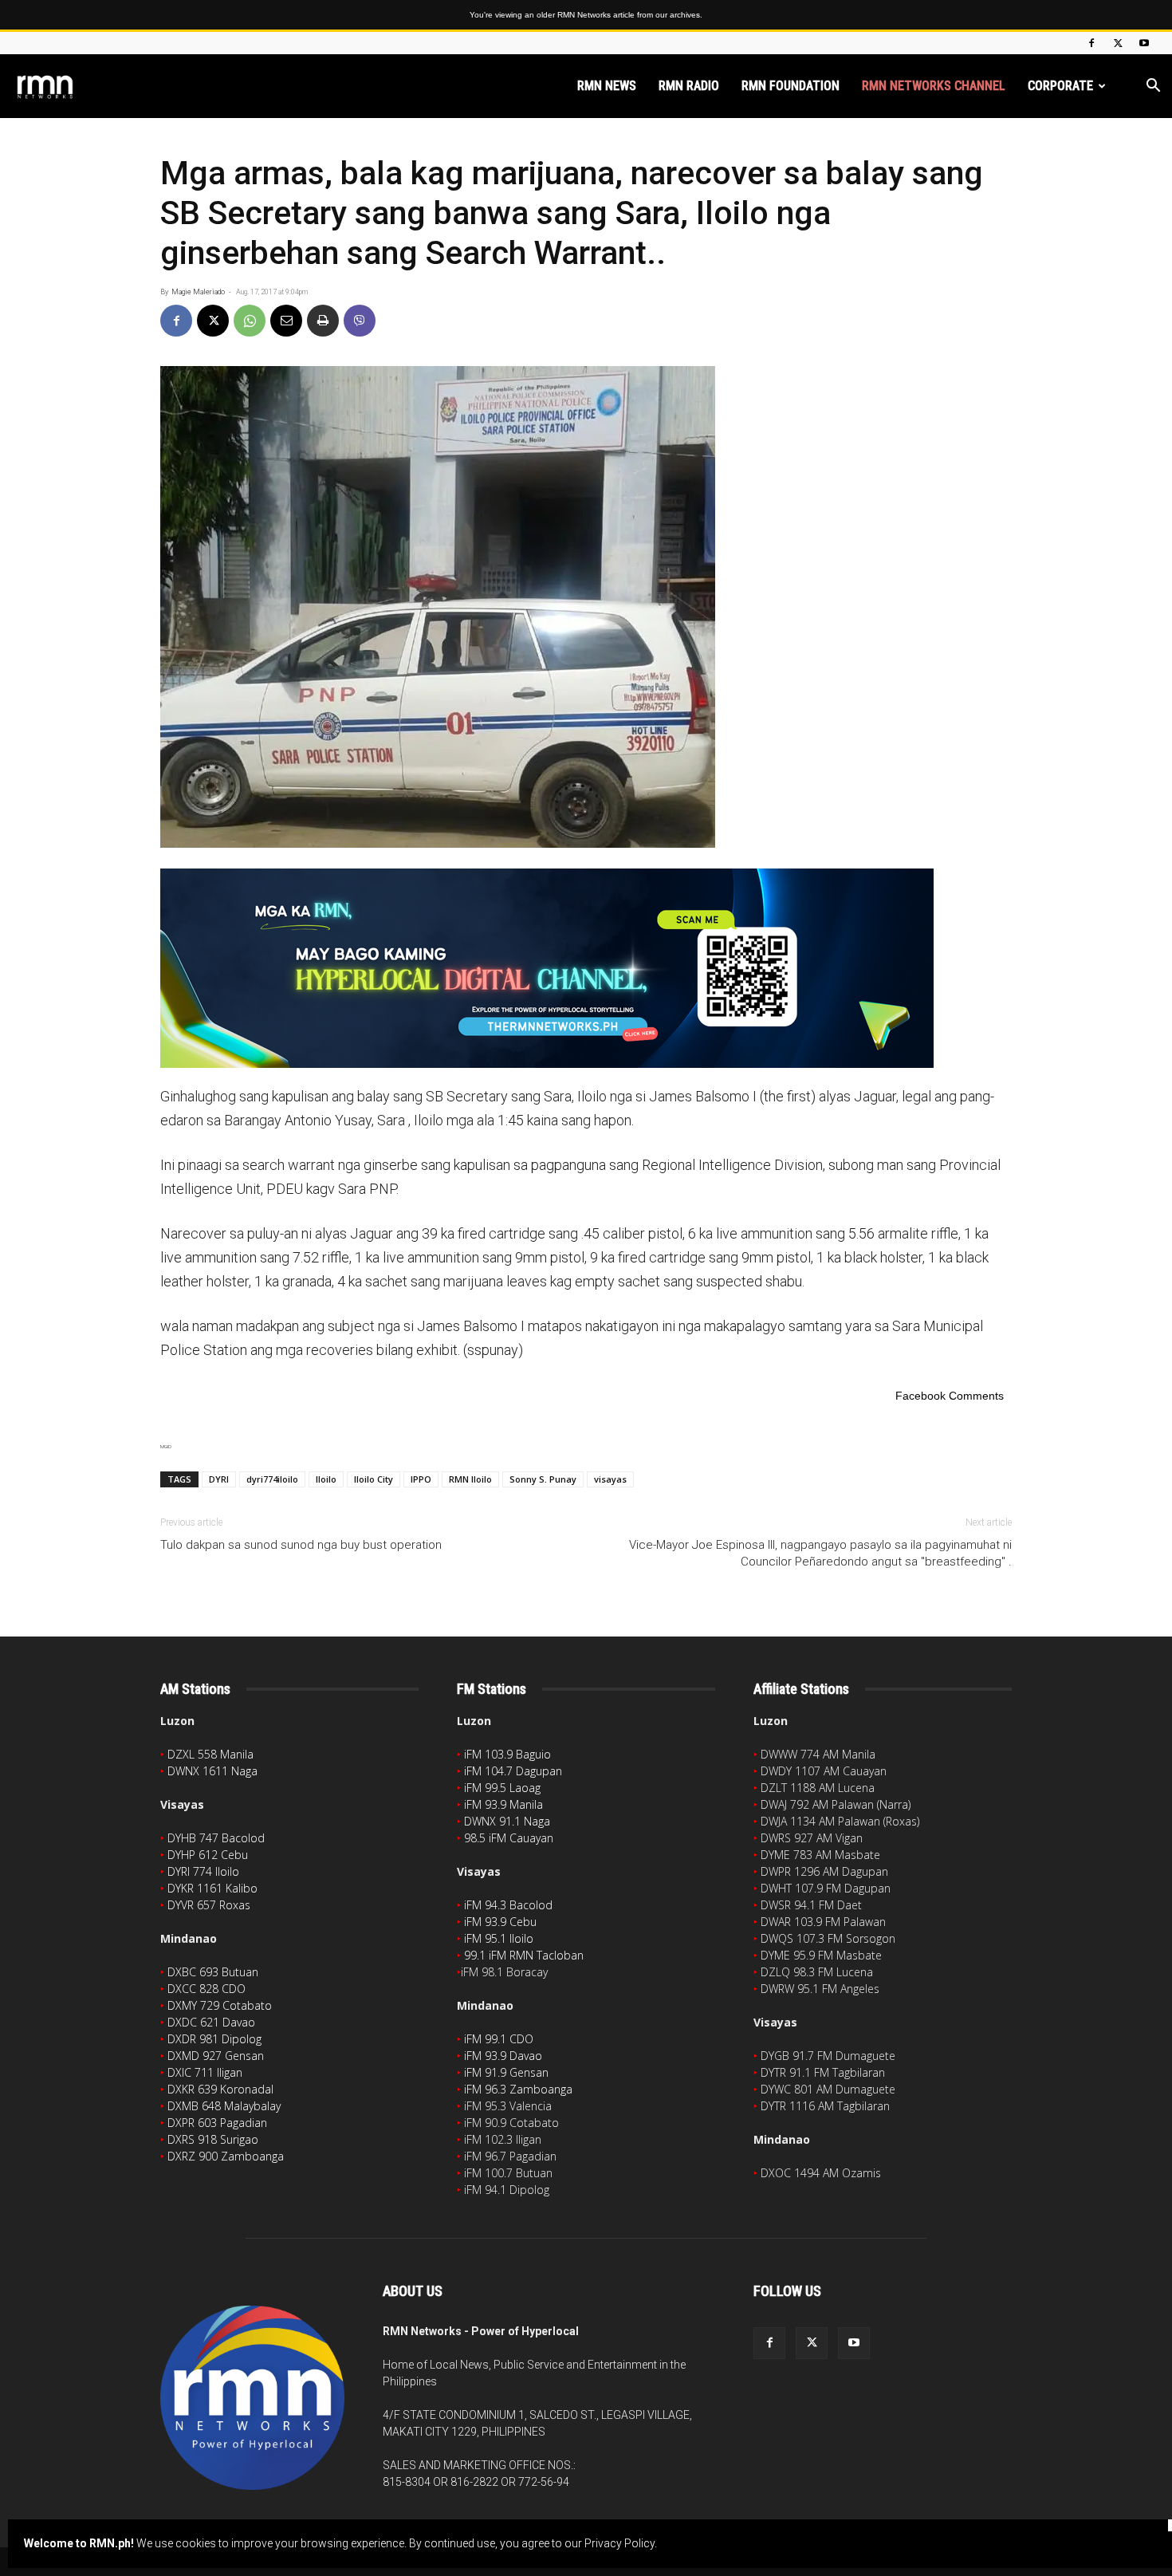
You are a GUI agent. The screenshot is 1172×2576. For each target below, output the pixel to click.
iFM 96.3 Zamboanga (518, 2089)
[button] (1153, 87)
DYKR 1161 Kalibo (212, 1888)
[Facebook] (1091, 43)
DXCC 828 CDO (206, 1989)
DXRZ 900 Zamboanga (226, 2156)
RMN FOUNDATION (791, 86)
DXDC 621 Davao (211, 2022)
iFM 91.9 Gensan (506, 2072)
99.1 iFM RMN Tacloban (524, 1955)
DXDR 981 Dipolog (214, 2039)
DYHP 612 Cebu (208, 1855)
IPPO (421, 1479)
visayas (610, 1479)
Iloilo (326, 1479)
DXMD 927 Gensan (216, 2056)
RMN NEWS (607, 86)
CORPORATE (1060, 86)
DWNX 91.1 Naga (507, 1821)
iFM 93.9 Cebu (500, 1922)
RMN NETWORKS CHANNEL (934, 86)
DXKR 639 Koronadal (220, 2089)
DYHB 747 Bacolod (216, 1838)
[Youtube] (1144, 43)
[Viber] (360, 321)
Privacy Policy (619, 2543)
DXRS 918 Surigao (213, 2139)
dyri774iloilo (272, 1479)
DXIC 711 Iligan (205, 2072)
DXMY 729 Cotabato (220, 2005)
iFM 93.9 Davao (503, 2056)
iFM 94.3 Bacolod (508, 1905)
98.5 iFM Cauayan (509, 1838)
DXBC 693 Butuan (213, 1972)
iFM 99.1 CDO (499, 2039)
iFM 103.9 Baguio (507, 1754)
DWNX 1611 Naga (212, 1771)
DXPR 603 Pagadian (217, 2123)
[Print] (323, 321)
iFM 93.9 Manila (503, 1804)
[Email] (286, 321)
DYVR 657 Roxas (209, 1905)
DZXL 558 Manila (210, 1754)
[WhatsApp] (250, 321)
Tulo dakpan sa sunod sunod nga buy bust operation (301, 1545)
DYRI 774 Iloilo (203, 1871)
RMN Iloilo (470, 1479)
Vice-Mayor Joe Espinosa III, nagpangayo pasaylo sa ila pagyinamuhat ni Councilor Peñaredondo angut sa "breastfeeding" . (820, 1553)
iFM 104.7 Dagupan (513, 1771)
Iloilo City (374, 1479)
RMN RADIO (689, 86)
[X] (1118, 43)
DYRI (219, 1479)
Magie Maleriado (198, 292)
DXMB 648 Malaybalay (224, 2106)
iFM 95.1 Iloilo (499, 1938)
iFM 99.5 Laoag (502, 1788)
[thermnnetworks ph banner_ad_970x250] (586, 968)
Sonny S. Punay (543, 1479)
